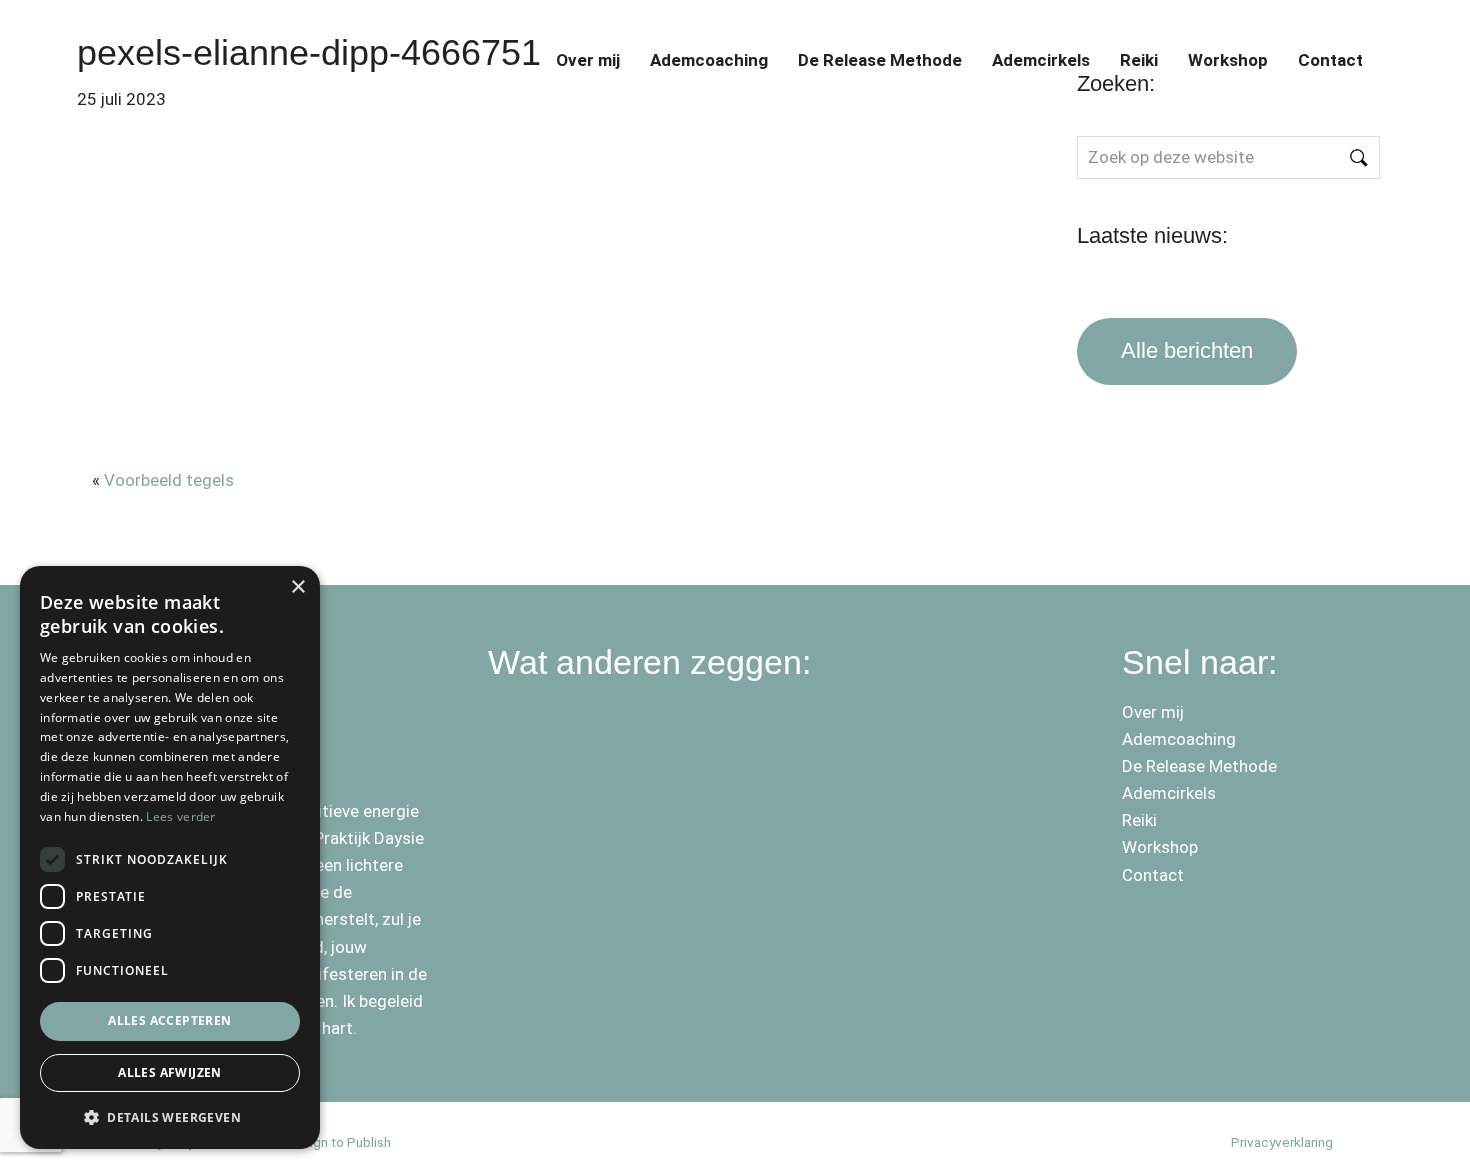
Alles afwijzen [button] (170, 1072)
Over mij (588, 60)
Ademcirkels (1041, 60)
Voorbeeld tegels (169, 480)
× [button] (297, 587)
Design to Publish (338, 1142)
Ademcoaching (709, 60)
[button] (170, 1117)
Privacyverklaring (1282, 1142)
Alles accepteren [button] (169, 1020)
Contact (1330, 60)
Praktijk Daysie (189, 38)
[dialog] (170, 857)
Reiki (1139, 60)
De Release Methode (880, 60)
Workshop (1228, 60)
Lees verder (180, 816)
